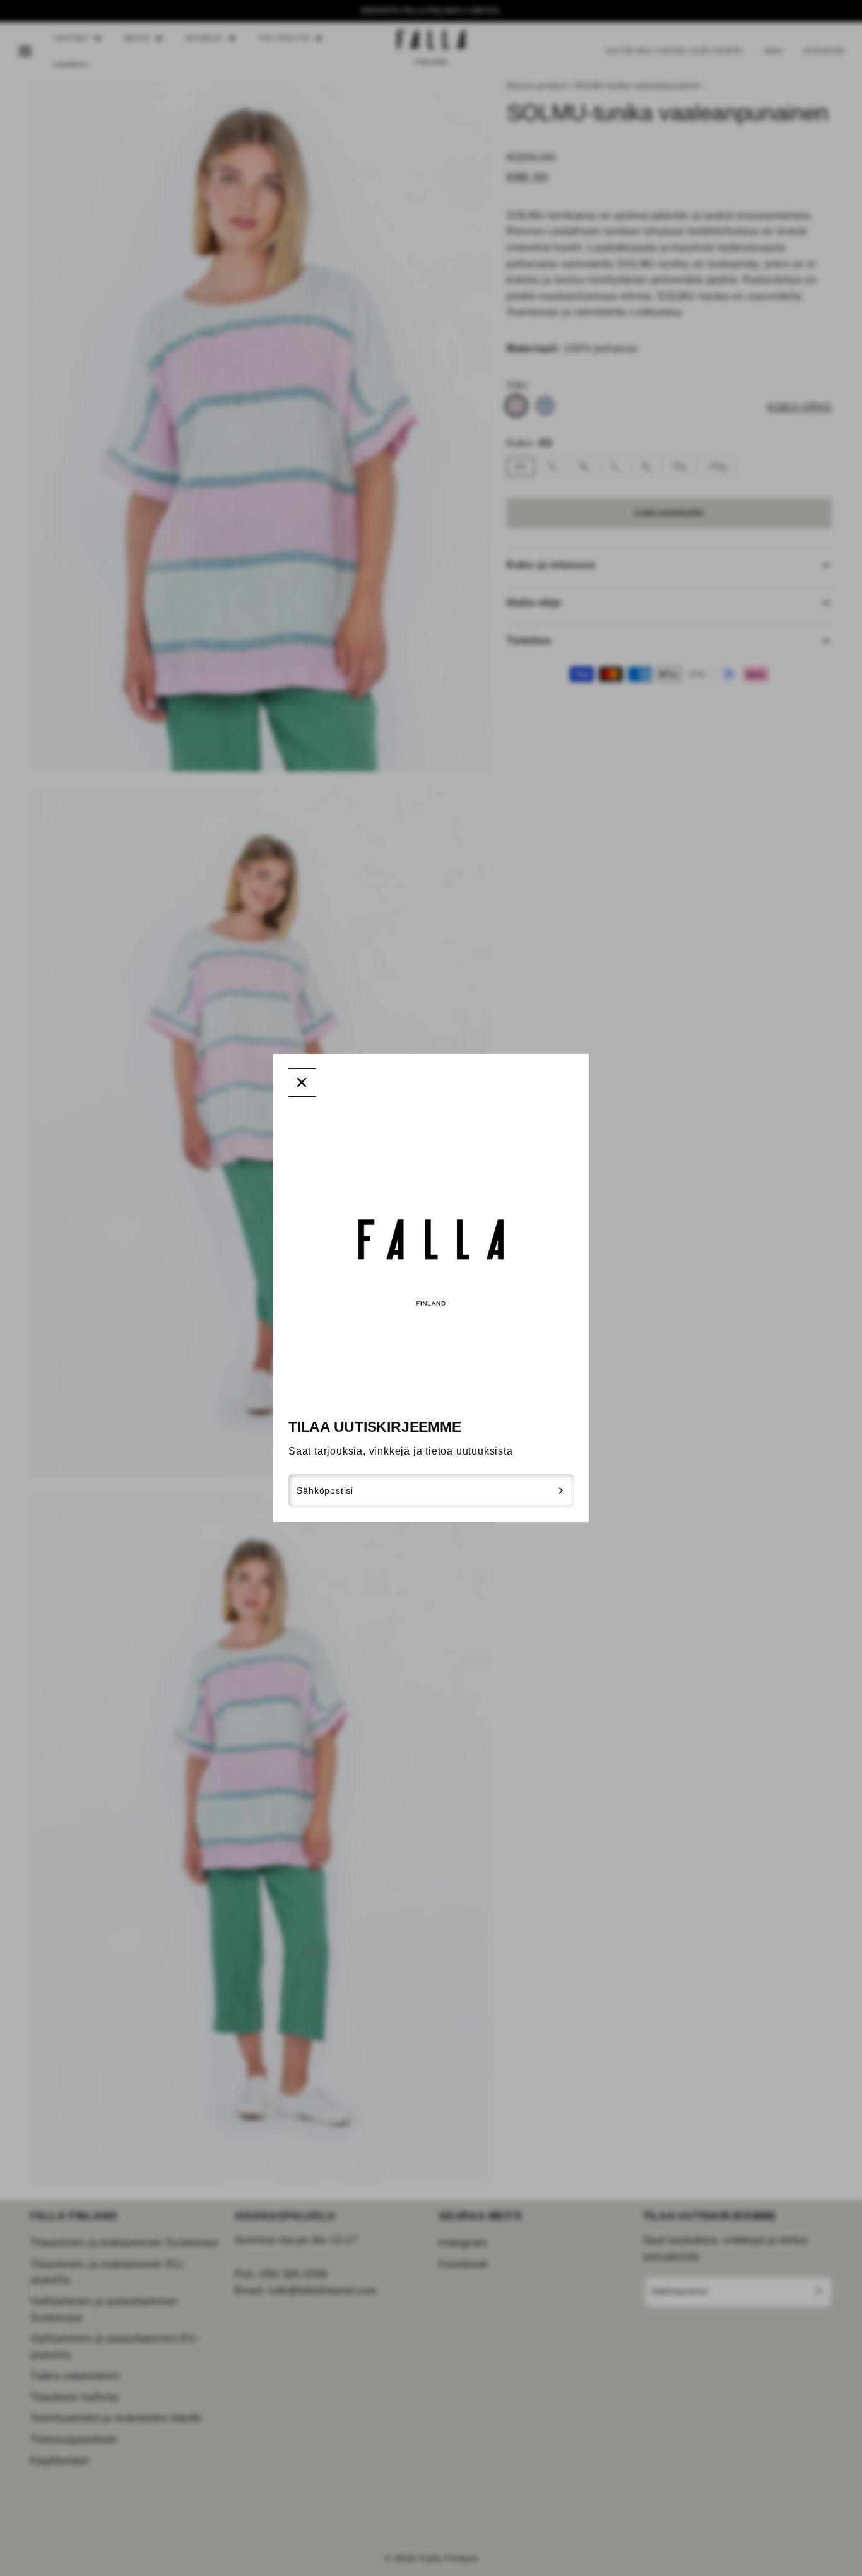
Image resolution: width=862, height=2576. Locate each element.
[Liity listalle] (561, 1490)
